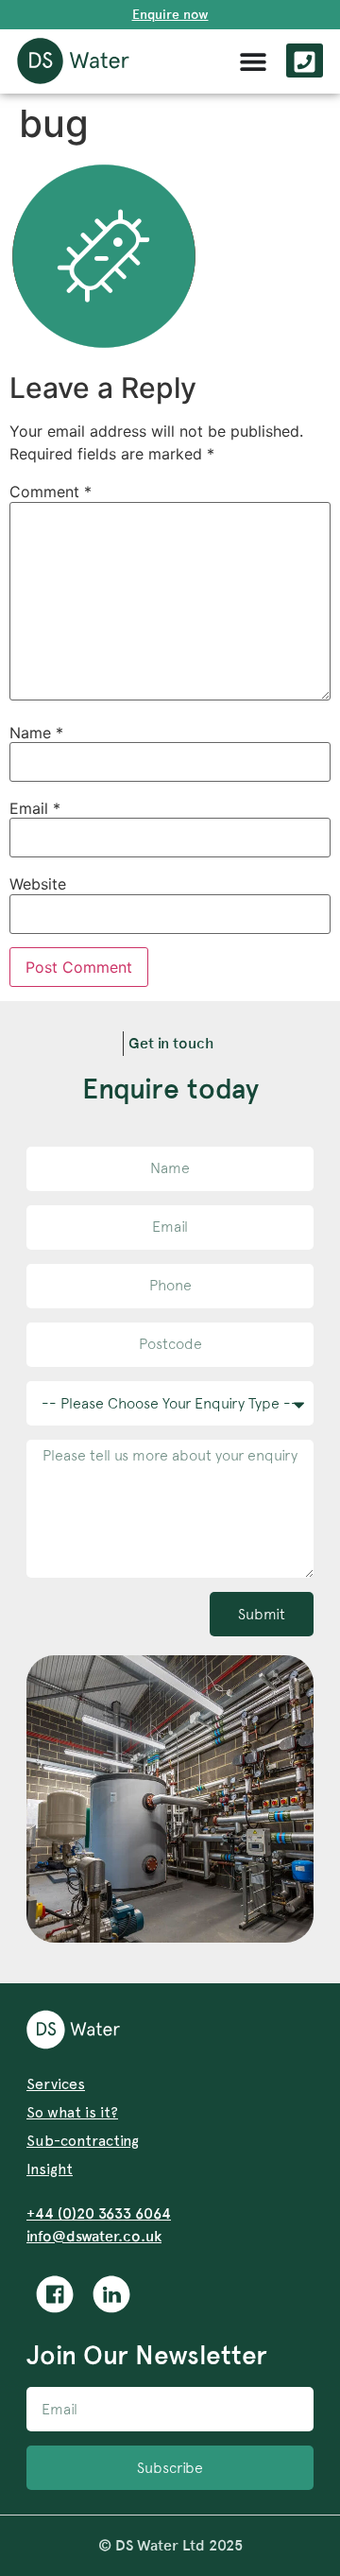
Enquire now (170, 14)
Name (36, 733)
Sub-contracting (83, 2141)
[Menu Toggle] (253, 61)
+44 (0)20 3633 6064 (99, 2213)
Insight (50, 2169)
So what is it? (72, 2112)
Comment (51, 492)
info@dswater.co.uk (94, 2236)
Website (38, 884)
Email (35, 808)
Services (56, 2084)
